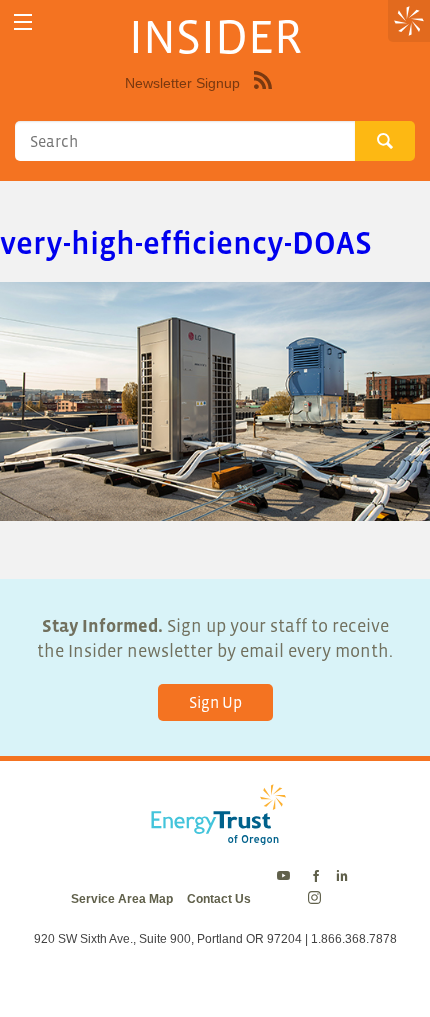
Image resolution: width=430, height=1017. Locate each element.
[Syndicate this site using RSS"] (263, 95)
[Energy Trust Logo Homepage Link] (215, 835)
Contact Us (219, 899)
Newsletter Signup (182, 83)
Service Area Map (122, 899)
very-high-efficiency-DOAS (186, 243)
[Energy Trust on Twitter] (286, 877)
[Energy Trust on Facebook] (316, 877)
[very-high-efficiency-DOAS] (215, 507)
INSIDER (215, 36)
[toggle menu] (22, 22)
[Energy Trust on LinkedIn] (342, 877)
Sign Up (215, 702)
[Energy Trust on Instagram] (317, 899)
